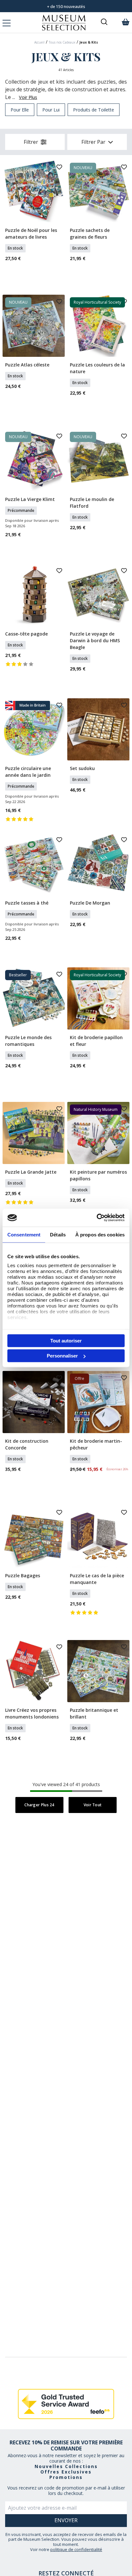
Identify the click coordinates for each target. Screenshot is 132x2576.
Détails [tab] (58, 1234)
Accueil (39, 42)
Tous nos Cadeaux (62, 42)
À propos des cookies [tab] (100, 1234)
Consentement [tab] (24, 1234)
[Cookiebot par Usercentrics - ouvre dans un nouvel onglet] (97, 1218)
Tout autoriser (66, 1340)
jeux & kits (89, 42)
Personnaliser (62, 1356)
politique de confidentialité (76, 2549)
